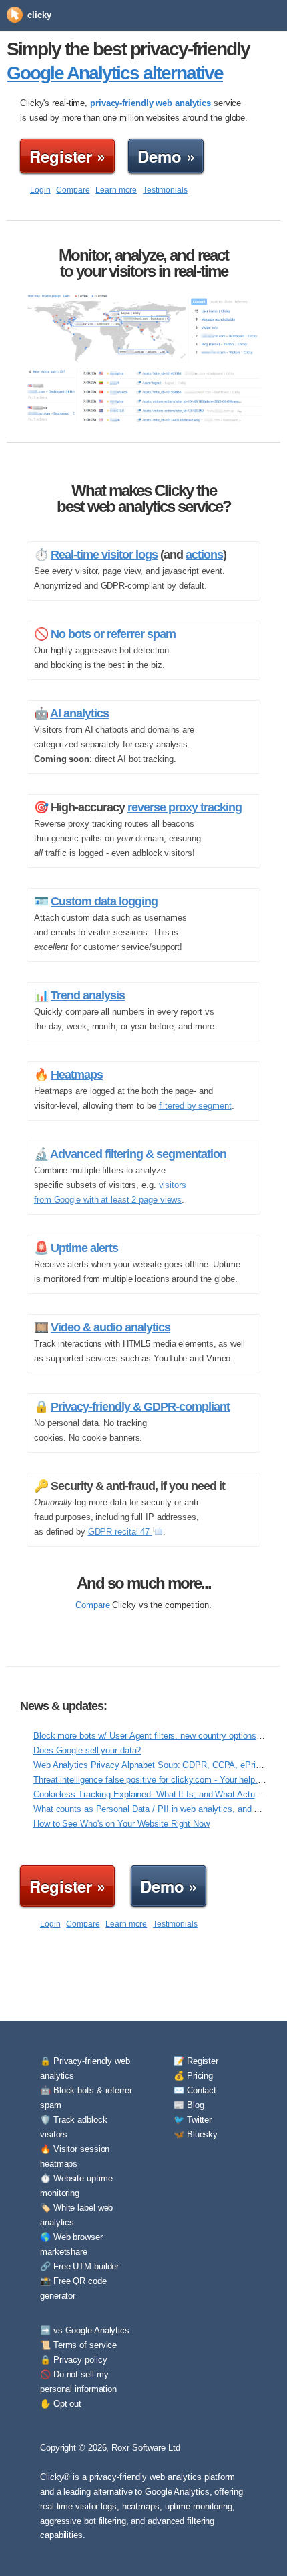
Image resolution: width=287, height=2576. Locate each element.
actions (204, 555)
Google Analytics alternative (115, 73)
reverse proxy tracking (185, 807)
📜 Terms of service (78, 2345)
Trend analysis (88, 995)
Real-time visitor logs (104, 555)
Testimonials (165, 190)
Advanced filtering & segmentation (138, 1154)
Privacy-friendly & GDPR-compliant (140, 1407)
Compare (73, 190)
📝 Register (196, 2061)
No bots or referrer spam (113, 634)
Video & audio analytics (110, 1327)
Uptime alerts (84, 1248)
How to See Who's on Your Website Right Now (121, 1824)
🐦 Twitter (193, 2120)
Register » (67, 156)
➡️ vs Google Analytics (85, 2330)
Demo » (166, 156)
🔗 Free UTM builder (79, 2266)
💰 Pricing (193, 2076)
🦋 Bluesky (196, 2134)
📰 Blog (189, 2105)
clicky (39, 15)
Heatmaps (77, 1075)
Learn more (116, 190)
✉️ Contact (195, 2090)
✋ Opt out (61, 2404)
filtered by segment (195, 1106)
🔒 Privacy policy (73, 2360)
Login (40, 190)
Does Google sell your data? (87, 1750)
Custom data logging (104, 901)
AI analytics (79, 713)
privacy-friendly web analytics (151, 103)
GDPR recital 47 (120, 1532)
